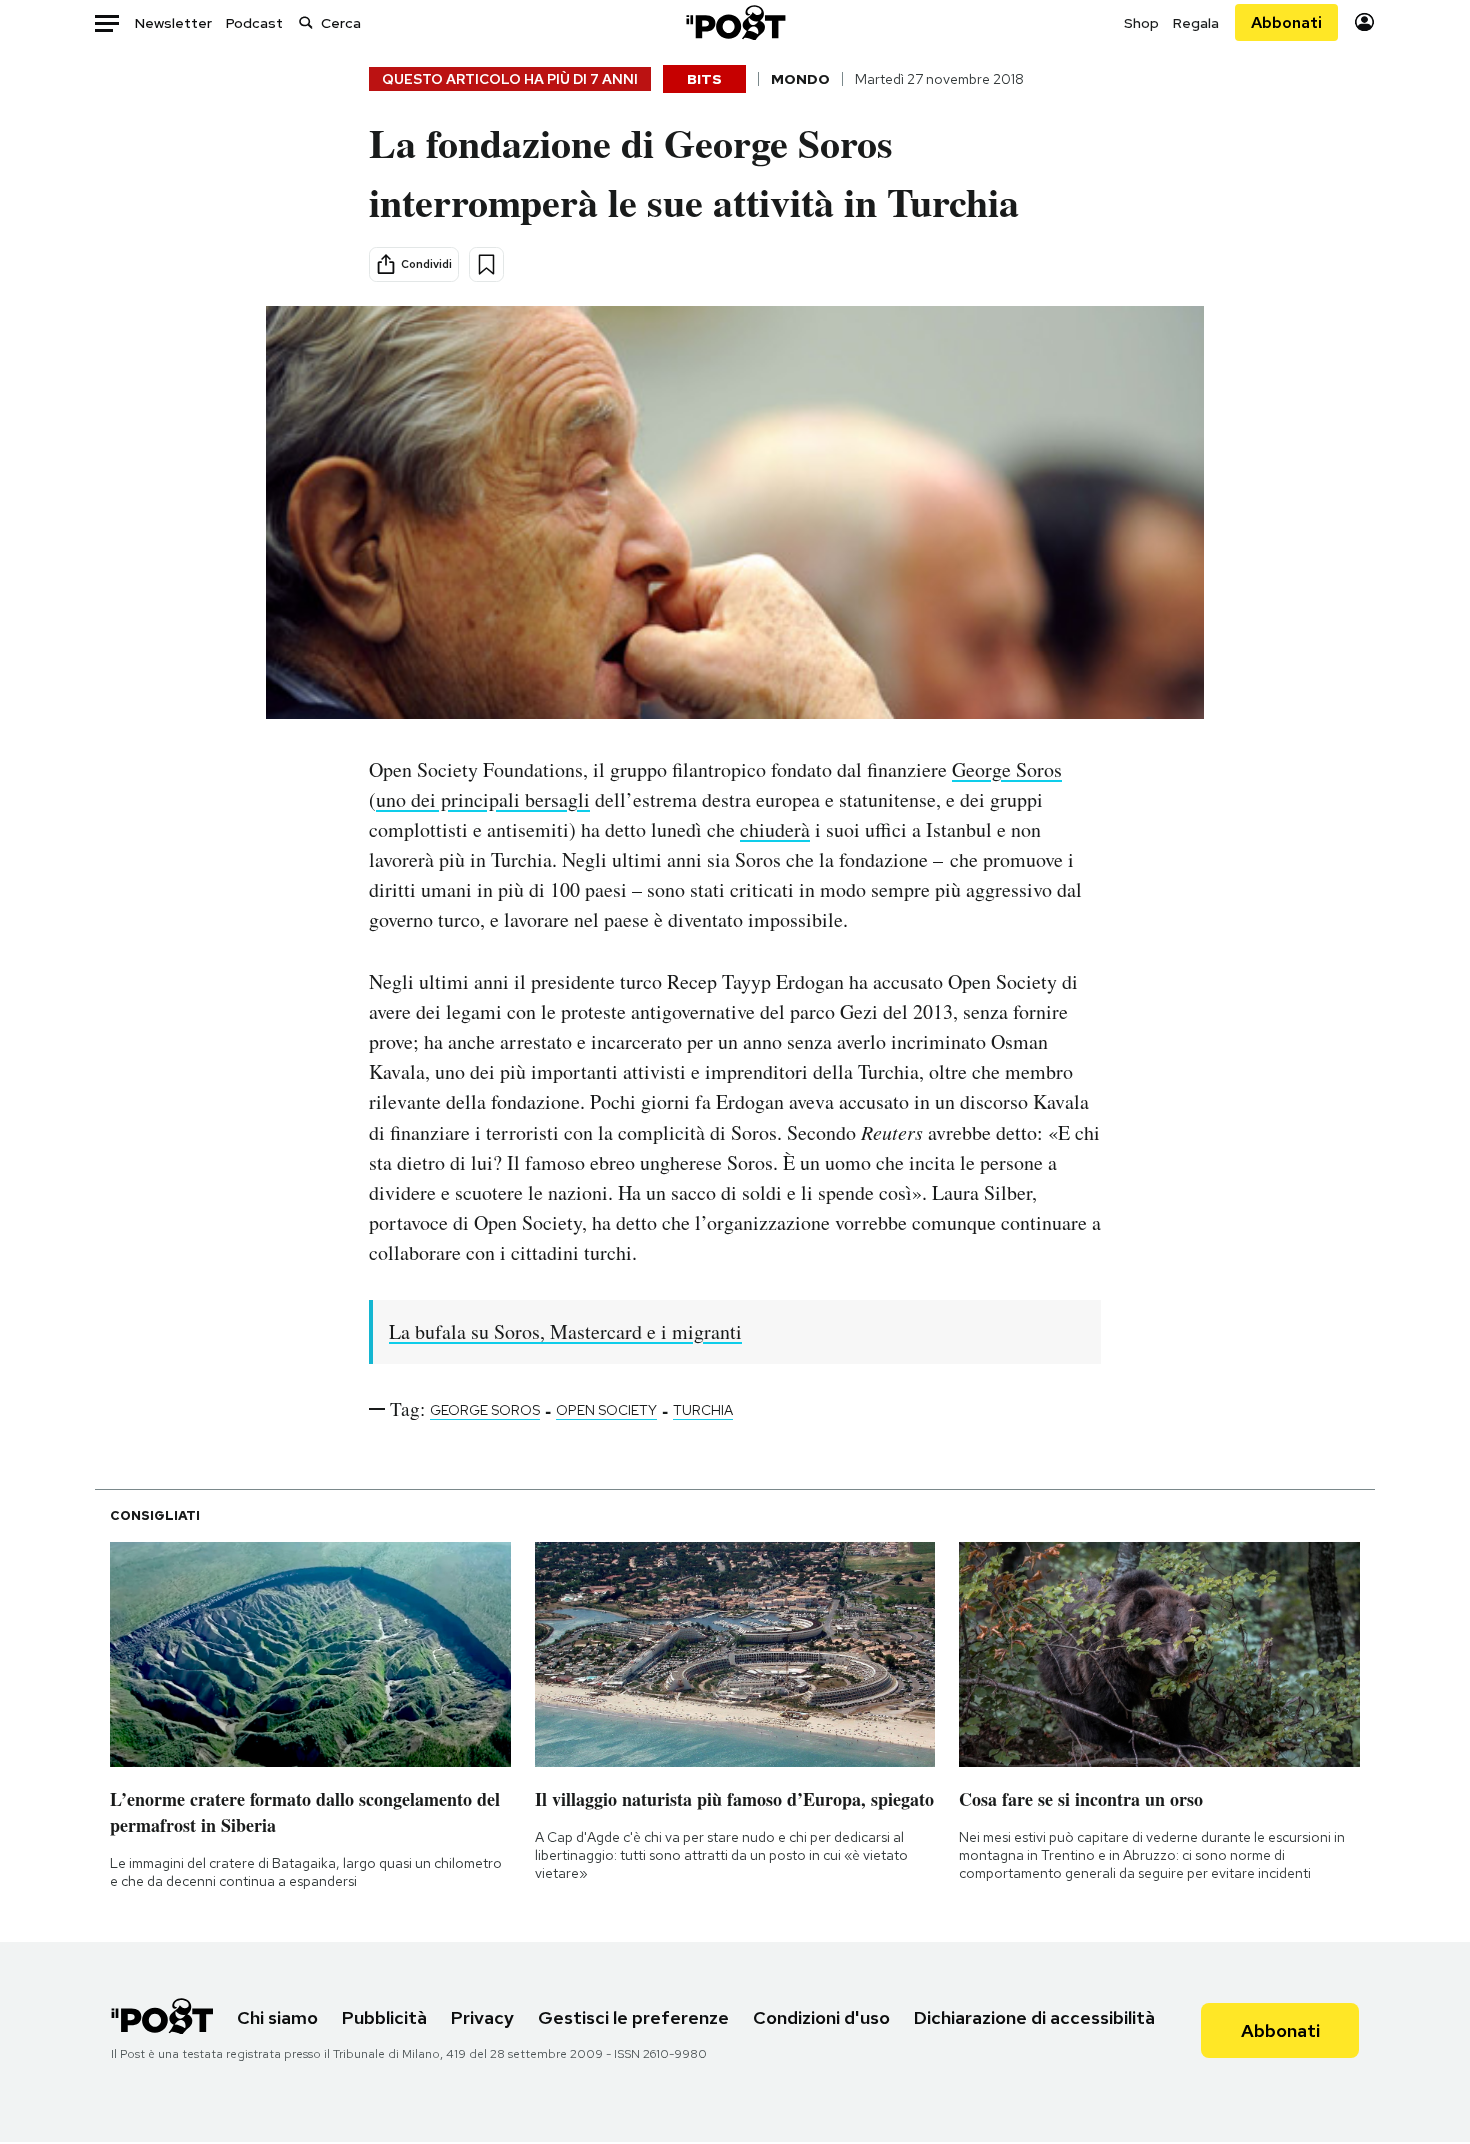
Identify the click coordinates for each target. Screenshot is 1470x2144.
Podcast (254, 23)
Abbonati (1286, 22)
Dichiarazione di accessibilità (1034, 2017)
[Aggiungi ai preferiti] (486, 264)
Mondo (800, 79)
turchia (703, 1410)
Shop (1141, 23)
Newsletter (173, 23)
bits (704, 79)
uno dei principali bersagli (483, 799)
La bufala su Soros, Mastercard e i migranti (565, 1331)
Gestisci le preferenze (633, 2017)
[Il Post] (735, 22)
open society (606, 1410)
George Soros (1007, 769)
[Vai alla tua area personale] (1364, 22)
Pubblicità (384, 2017)
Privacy (482, 2017)
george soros (485, 1410)
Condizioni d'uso (821, 2017)
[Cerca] (306, 22)
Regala (1196, 23)
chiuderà (775, 829)
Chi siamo (277, 2017)
